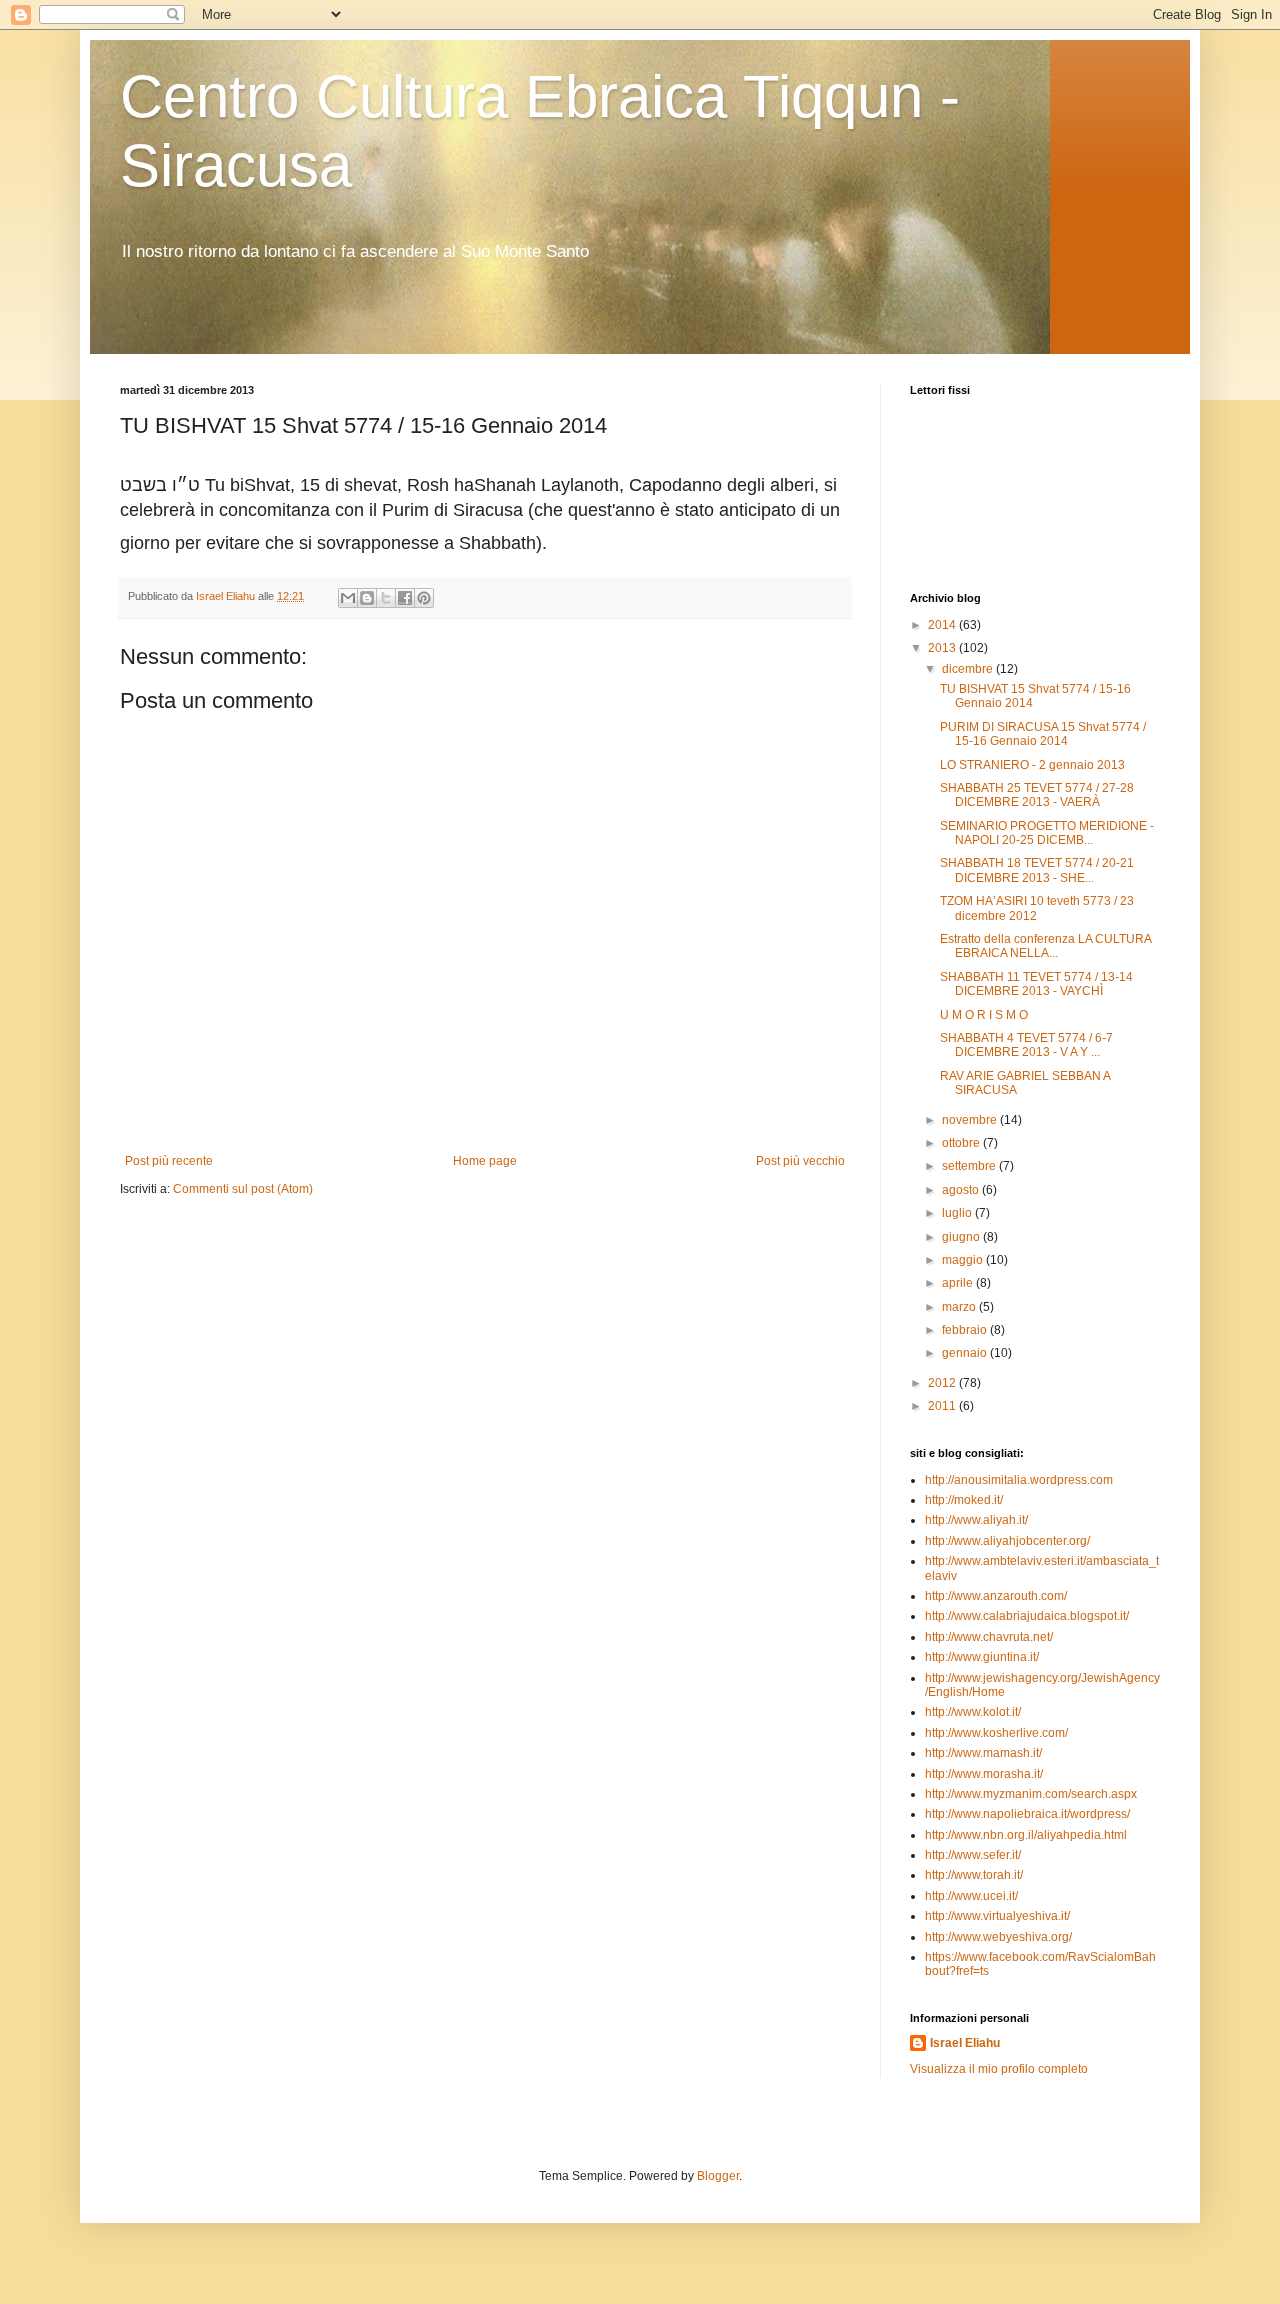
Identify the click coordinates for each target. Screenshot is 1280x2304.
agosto (962, 1190)
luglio (958, 1213)
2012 (943, 1383)
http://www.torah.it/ (974, 1875)
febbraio (966, 1330)
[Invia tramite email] (348, 598)
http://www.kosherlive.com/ (996, 1733)
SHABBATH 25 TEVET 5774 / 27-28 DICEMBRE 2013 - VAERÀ (1037, 795)
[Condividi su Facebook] (405, 598)
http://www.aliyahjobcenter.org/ (1007, 1541)
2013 (943, 648)
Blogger (718, 2176)
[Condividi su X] (386, 598)
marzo (960, 1307)
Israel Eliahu (965, 2043)
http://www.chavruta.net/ (989, 1637)
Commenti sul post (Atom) (243, 1189)
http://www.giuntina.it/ (982, 1657)
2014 (943, 625)
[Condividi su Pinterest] (424, 598)
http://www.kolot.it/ (973, 1712)
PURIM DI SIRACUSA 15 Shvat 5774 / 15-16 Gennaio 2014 (1043, 734)
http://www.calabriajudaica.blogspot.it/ (1027, 1616)
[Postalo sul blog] (367, 598)
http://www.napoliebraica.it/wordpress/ (1027, 1814)
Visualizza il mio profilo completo (999, 2069)
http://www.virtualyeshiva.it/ (997, 1916)
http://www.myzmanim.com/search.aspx (1031, 1794)
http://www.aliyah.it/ (976, 1520)
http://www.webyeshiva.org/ (998, 1937)
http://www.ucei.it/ (971, 1896)
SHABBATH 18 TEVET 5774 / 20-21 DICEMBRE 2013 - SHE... (1037, 870)
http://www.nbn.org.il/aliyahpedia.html (1026, 1835)
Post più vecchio (800, 1161)
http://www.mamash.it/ (983, 1753)
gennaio (966, 1353)
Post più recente (169, 1161)
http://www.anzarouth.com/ (996, 1596)
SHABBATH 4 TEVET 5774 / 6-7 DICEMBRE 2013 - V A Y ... (1026, 1045)
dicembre (969, 669)
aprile (959, 1283)
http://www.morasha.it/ (984, 1774)
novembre (971, 1120)
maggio (964, 1260)
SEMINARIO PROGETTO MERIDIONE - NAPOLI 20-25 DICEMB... (1047, 833)
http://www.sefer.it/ (973, 1855)
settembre (970, 1166)
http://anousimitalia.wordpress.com (1019, 1480)
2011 (943, 1406)
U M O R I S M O (984, 1015)
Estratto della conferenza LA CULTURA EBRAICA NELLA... (1045, 946)
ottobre (962, 1143)
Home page (485, 1161)
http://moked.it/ (964, 1500)
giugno (962, 1237)
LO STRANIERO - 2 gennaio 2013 (1032, 765)
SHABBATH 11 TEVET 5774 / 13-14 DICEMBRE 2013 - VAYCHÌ (1036, 984)
